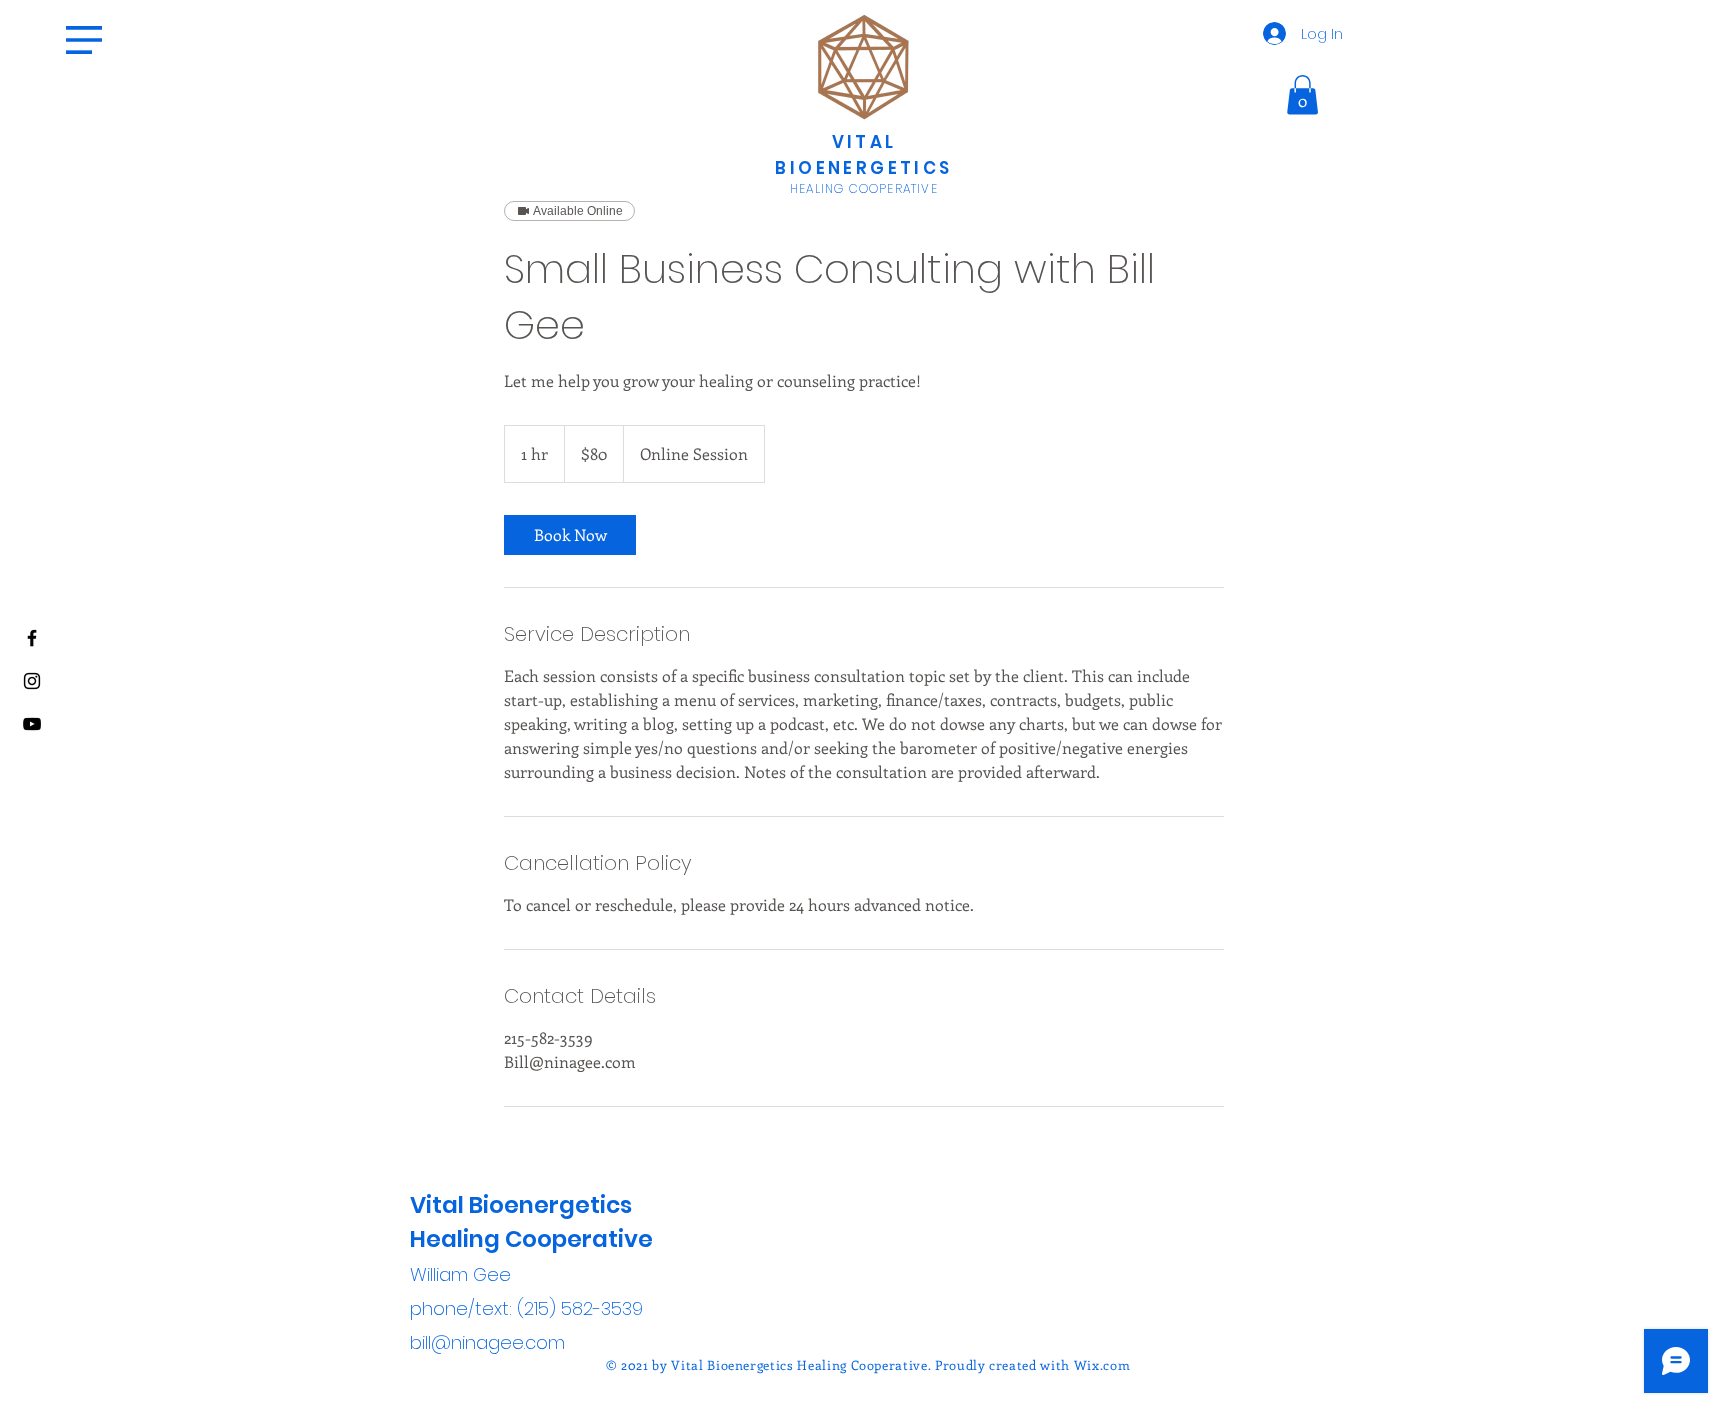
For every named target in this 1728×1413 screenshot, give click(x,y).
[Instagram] (32, 681)
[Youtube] (32, 724)
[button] (84, 40)
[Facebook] (32, 638)
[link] (570, 535)
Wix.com (1102, 1364)
